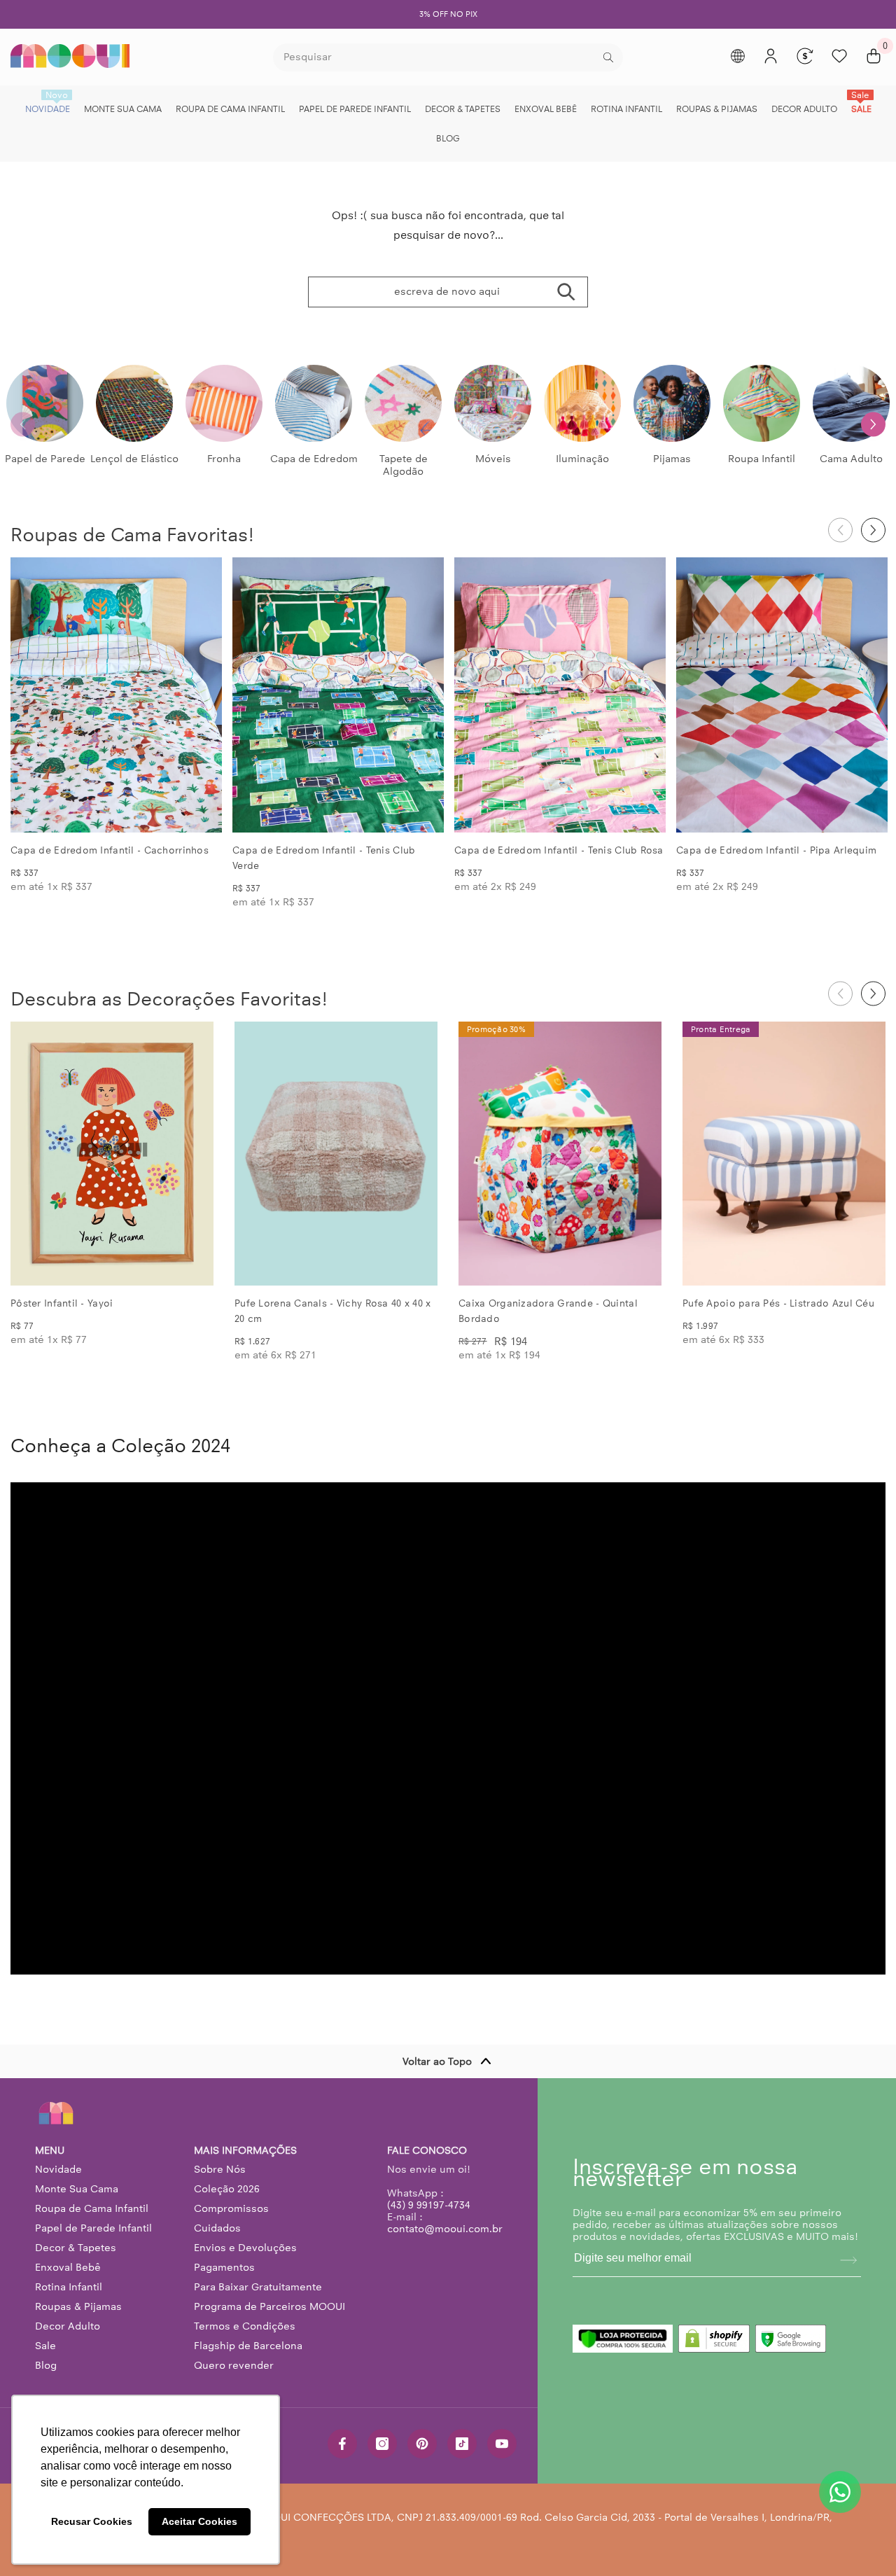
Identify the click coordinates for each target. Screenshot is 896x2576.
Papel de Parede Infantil (93, 2228)
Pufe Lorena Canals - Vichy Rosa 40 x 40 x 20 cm (332, 1311)
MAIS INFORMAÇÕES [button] (245, 2151)
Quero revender (234, 2365)
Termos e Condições (245, 2326)
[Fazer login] (771, 56)
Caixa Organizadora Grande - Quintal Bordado (548, 1311)
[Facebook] (342, 2444)
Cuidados (217, 2228)
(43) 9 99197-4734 (429, 2205)
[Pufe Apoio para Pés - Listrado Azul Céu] (784, 1154)
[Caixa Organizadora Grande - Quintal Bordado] (560, 1154)
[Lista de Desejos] (839, 56)
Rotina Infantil (69, 2287)
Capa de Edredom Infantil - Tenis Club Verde (324, 858)
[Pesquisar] (448, 57)
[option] (448, 14)
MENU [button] (50, 2151)
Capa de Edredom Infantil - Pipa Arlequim (776, 850)
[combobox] (436, 57)
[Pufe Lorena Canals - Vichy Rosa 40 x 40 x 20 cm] (336, 1154)
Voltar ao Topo (437, 2061)
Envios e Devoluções (245, 2248)
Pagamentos (224, 2267)
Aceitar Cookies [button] (199, 2521)
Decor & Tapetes (76, 2248)
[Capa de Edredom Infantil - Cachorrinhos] (116, 695)
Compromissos (231, 2208)
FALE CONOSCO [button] (427, 2151)
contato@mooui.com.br (445, 2229)
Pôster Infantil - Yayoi (62, 1303)
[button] (873, 424)
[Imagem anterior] (33, 695)
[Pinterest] (422, 2444)
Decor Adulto (68, 2326)
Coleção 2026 (227, 2189)
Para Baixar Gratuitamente (258, 2287)
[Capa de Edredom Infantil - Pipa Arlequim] (782, 695)
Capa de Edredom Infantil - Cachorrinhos (110, 850)
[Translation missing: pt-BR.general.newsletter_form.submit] (848, 2260)
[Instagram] (382, 2444)
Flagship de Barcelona (248, 2346)
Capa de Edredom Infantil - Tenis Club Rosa (559, 850)
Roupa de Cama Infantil (92, 2208)
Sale (45, 2346)
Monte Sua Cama (77, 2189)
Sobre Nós (220, 2169)
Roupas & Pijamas (78, 2306)
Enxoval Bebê (68, 2267)
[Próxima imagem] (199, 695)
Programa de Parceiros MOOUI (269, 2306)
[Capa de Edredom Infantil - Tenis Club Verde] (338, 695)
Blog (46, 2365)
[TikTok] (462, 2444)
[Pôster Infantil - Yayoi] (112, 1154)
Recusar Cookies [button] (92, 2521)
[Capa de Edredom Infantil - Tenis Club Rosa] (560, 695)
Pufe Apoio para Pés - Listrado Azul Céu (778, 1303)
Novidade (58, 2169)
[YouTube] (502, 2444)
